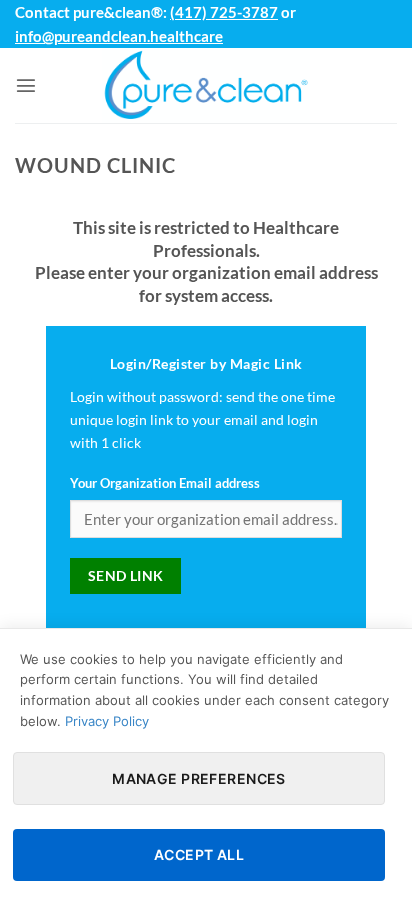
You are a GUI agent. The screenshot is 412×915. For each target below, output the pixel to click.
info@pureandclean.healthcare (119, 36)
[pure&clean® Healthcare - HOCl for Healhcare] (206, 85)
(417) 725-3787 (224, 12)
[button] (26, 85)
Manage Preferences (199, 778)
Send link (126, 575)
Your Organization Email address (165, 483)
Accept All (199, 854)
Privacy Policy (107, 721)
